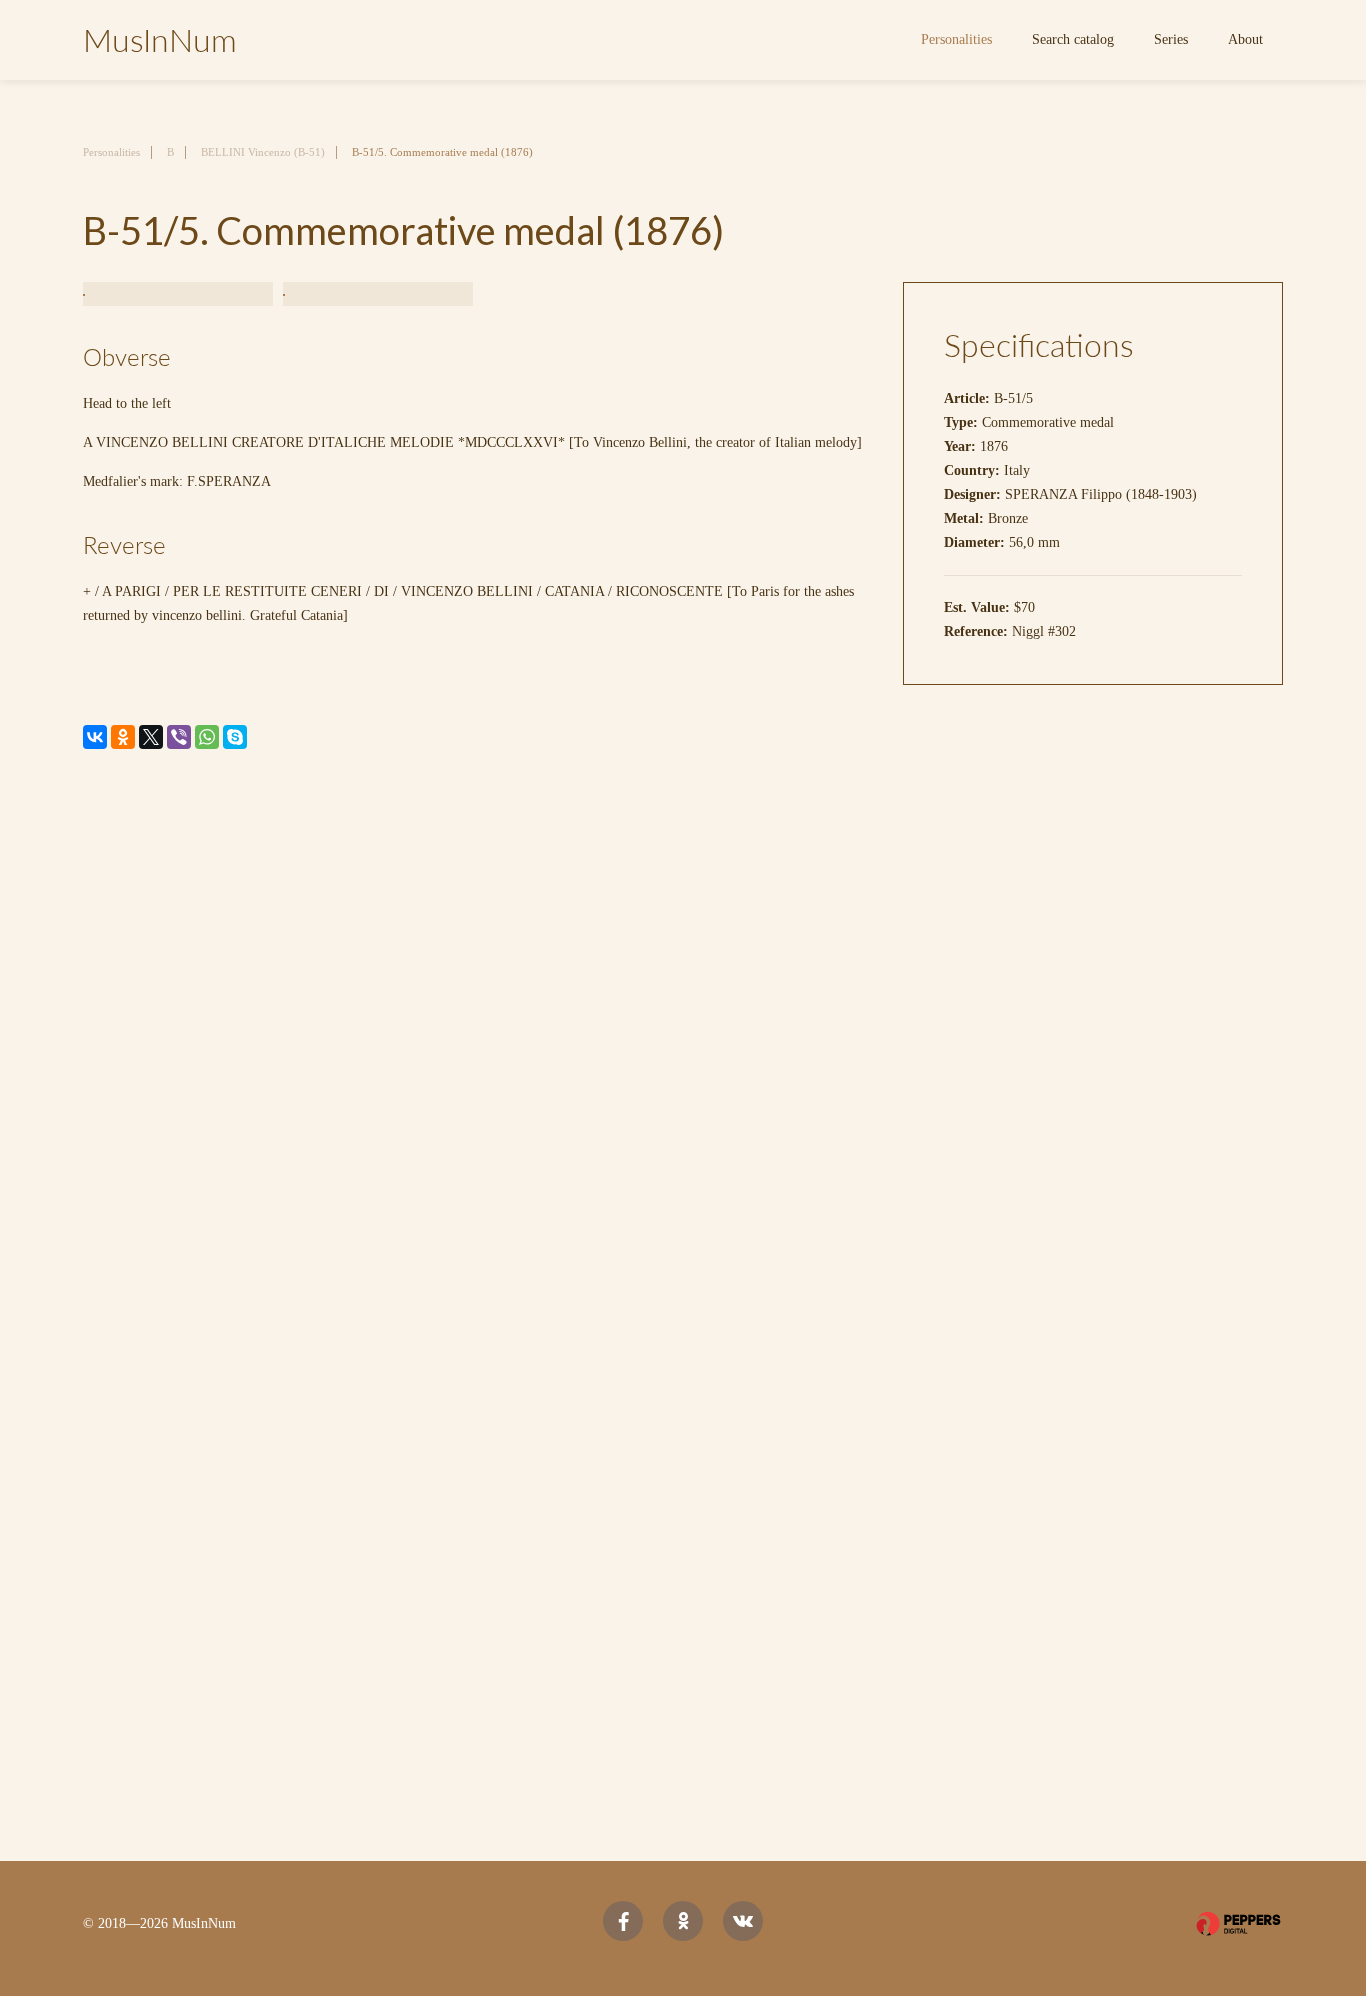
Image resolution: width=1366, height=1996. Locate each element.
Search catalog (1073, 39)
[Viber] (179, 737)
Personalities (956, 39)
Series (1171, 39)
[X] (151, 737)
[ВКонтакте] (95, 737)
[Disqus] (683, 1039)
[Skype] (235, 737)
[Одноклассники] (123, 737)
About (1245, 39)
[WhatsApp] (207, 737)
